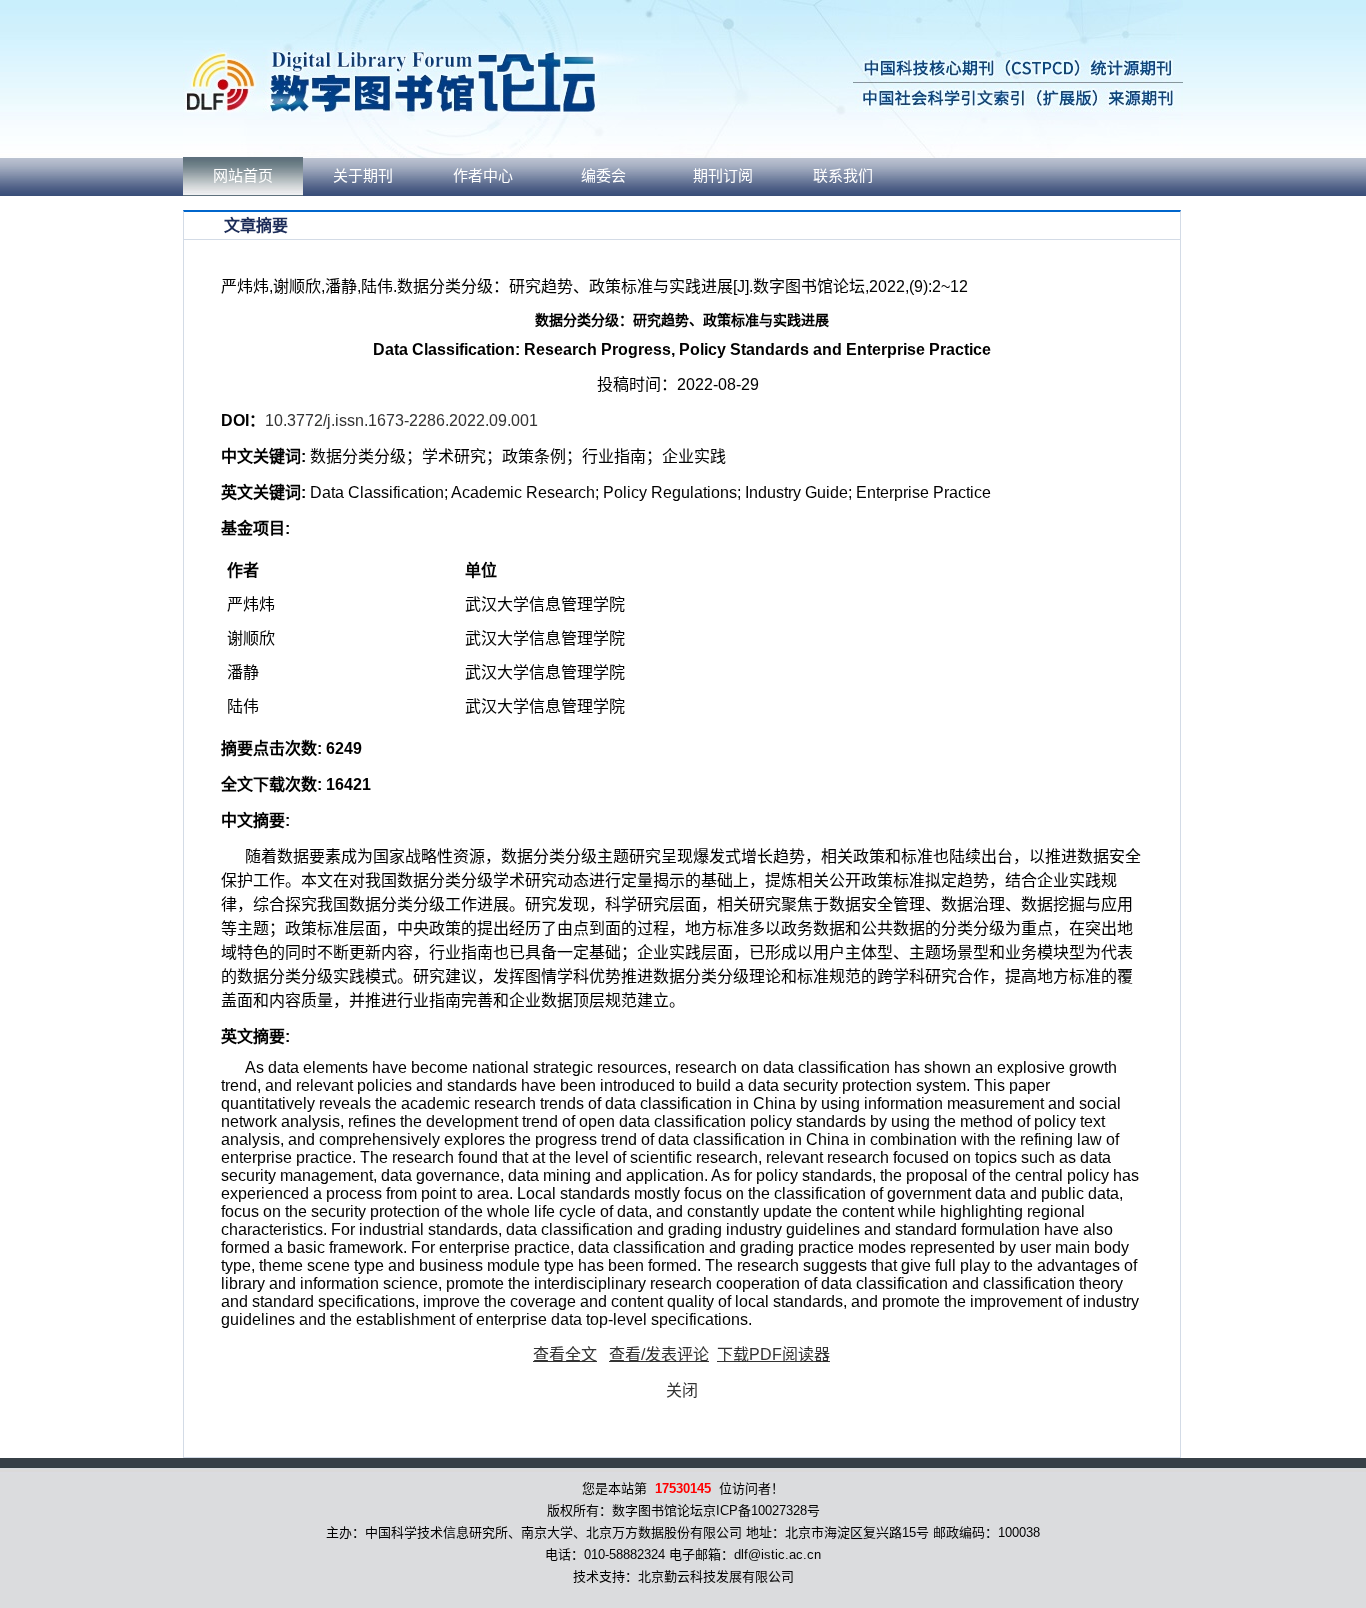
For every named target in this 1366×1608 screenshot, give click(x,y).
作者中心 (483, 176)
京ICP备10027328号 (761, 1510)
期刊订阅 (723, 176)
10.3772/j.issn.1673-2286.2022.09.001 (401, 420)
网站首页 (243, 176)
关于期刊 (363, 176)
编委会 (603, 176)
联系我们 (843, 176)
